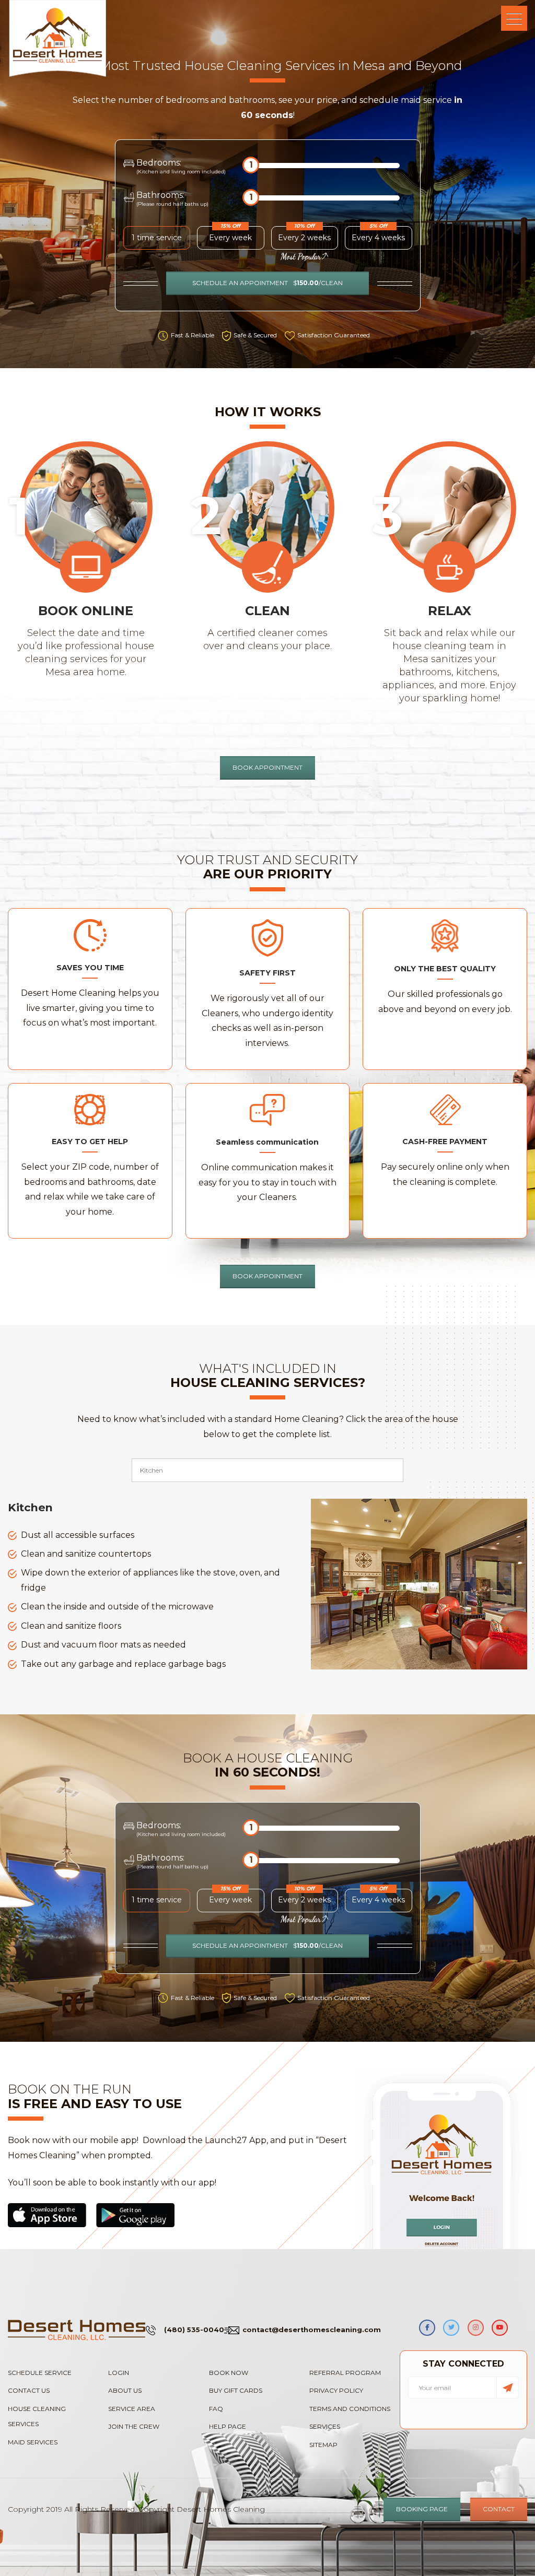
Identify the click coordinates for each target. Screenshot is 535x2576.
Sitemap (323, 2445)
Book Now (229, 2373)
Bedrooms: (181, 166)
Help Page (228, 2426)
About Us (125, 2390)
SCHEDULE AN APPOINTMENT (267, 283)
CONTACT (499, 2509)
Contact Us (29, 2390)
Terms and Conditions (350, 2409)
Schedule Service (40, 2373)
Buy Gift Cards (236, 2390)
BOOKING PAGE (422, 2509)
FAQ (216, 2409)
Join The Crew (134, 2426)
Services (325, 2426)
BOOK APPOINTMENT (267, 767)
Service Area (132, 2409)
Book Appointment (267, 1276)
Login (119, 2373)
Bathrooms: (172, 198)
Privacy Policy (336, 2390)
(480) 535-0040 (194, 2330)
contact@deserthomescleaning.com (312, 2330)
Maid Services (33, 2442)
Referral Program (345, 2373)
